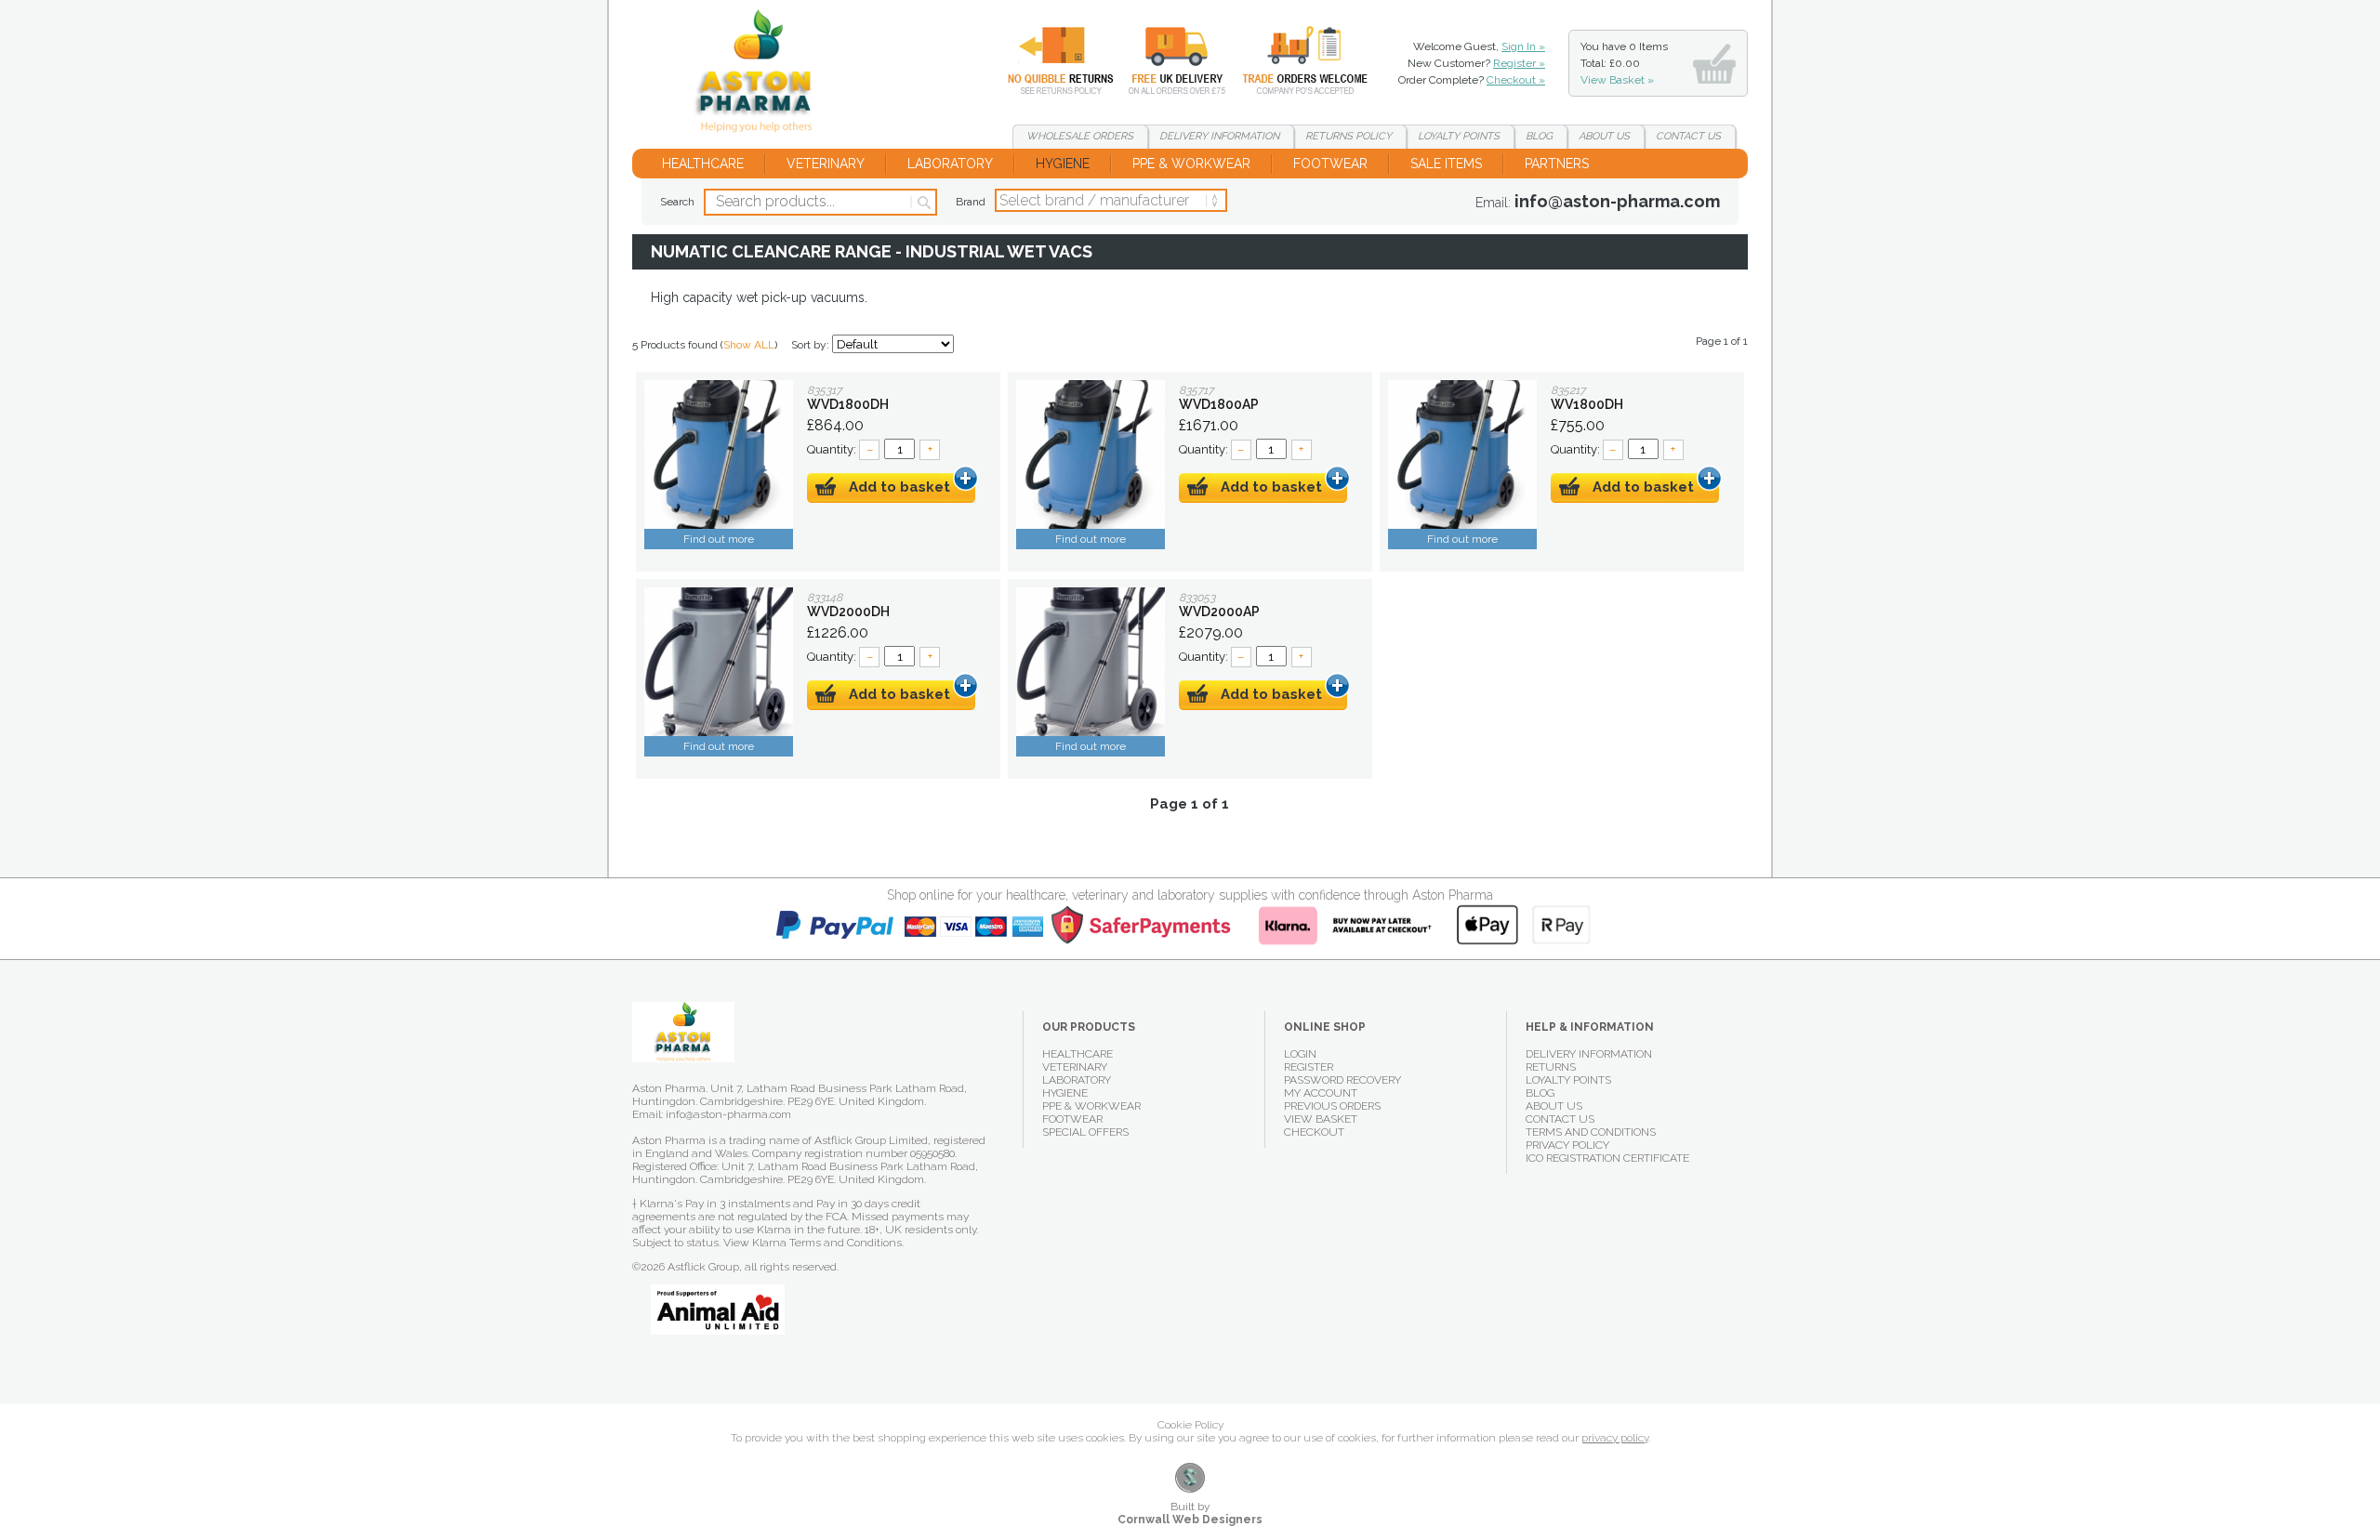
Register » (1519, 63)
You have (1624, 63)
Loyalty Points (1568, 1080)
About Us (1554, 1106)
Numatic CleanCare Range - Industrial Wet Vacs (761, 74)
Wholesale (1291, 60)
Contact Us (1560, 1119)
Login (1300, 1054)
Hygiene (1063, 164)
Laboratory (950, 164)
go (923, 203)
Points (1459, 136)
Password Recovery (1342, 1080)
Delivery (1166, 60)
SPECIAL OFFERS (1085, 1132)
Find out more (719, 539)
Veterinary (826, 164)
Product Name (719, 454)
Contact (1688, 136)
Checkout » (1516, 80)
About (1604, 136)
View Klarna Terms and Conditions (813, 1243)
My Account (1321, 1093)
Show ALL (749, 345)
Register (1309, 1067)
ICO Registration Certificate (1607, 1158)
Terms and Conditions (1591, 1132)
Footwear (1330, 164)
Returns (1050, 60)
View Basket (1321, 1119)
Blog (1539, 136)
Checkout (1314, 1132)
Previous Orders (1332, 1106)
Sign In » (1523, 46)
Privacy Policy (1567, 1145)
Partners (1557, 164)
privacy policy (1615, 1438)
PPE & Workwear (1191, 164)
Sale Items (1446, 164)
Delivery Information (1589, 1054)
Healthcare (703, 164)
